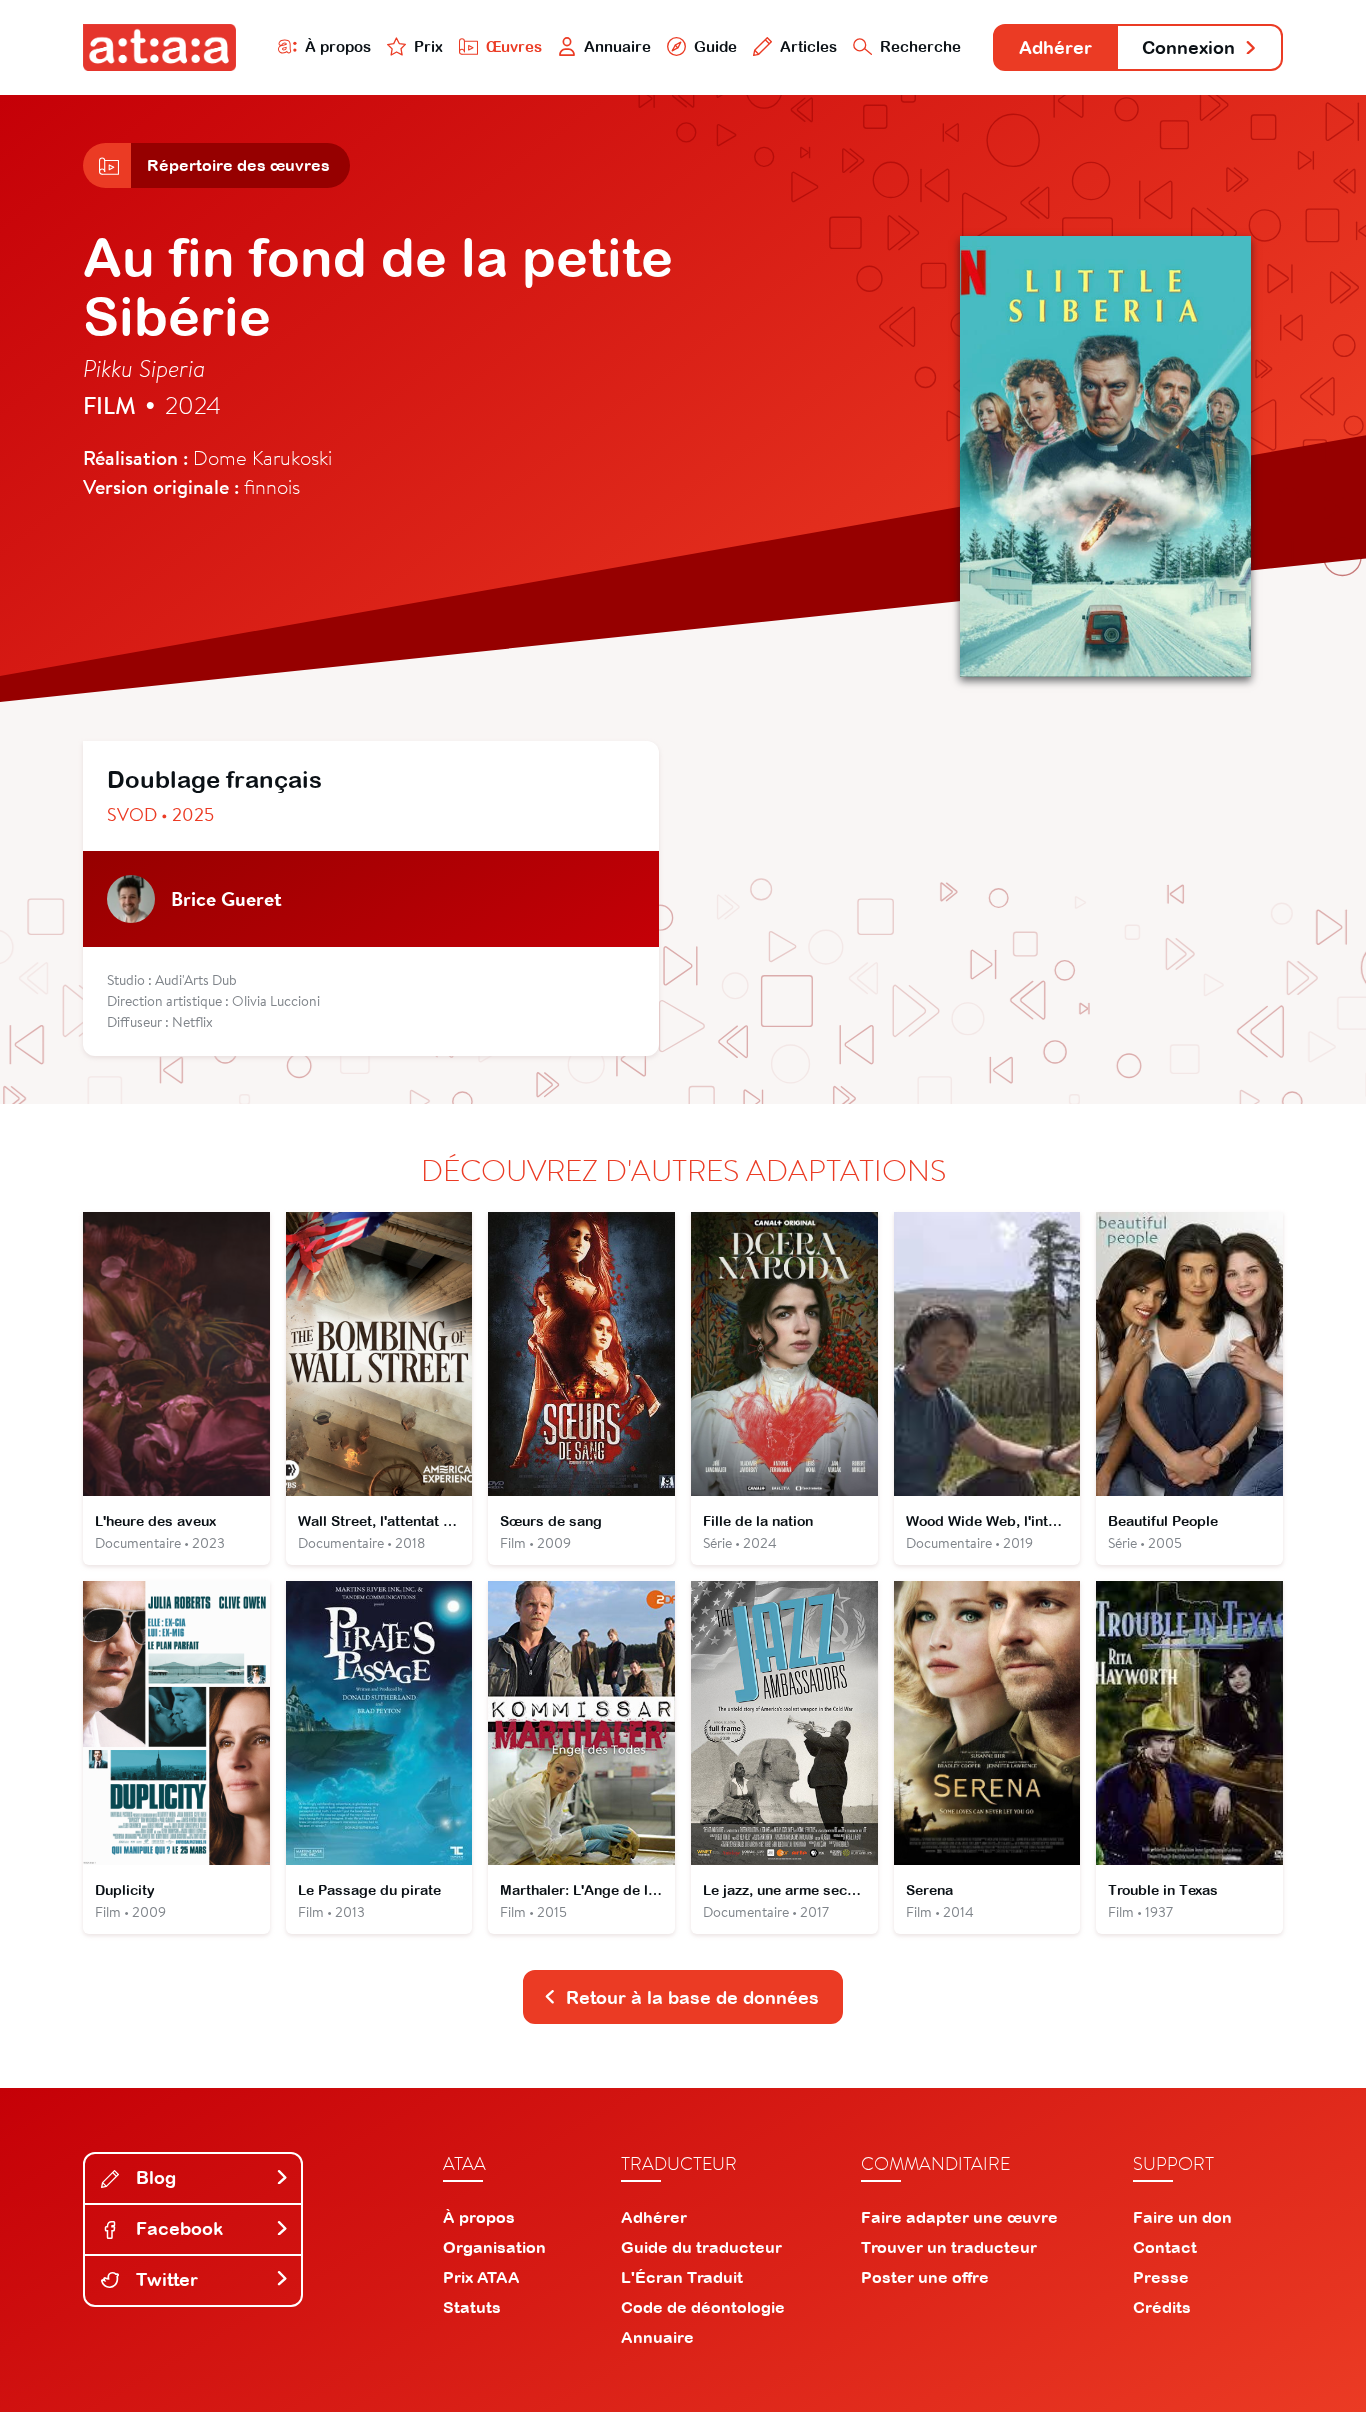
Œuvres (514, 46)
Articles (808, 46)
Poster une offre (925, 2277)
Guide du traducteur (701, 2247)
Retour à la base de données (692, 1997)
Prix (428, 46)
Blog (153, 2177)
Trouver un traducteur (949, 2247)
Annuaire (617, 46)
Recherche (920, 46)
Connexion (1188, 47)
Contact (1165, 2247)
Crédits (1162, 2307)
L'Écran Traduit (682, 2277)
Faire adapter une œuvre (959, 2217)
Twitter (164, 2279)
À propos (338, 46)
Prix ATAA (481, 2277)
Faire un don (1182, 2217)
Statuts (472, 2307)
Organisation (494, 2247)
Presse (1161, 2277)
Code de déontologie (703, 2307)
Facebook (177, 2228)
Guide (715, 46)
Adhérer (1055, 47)
